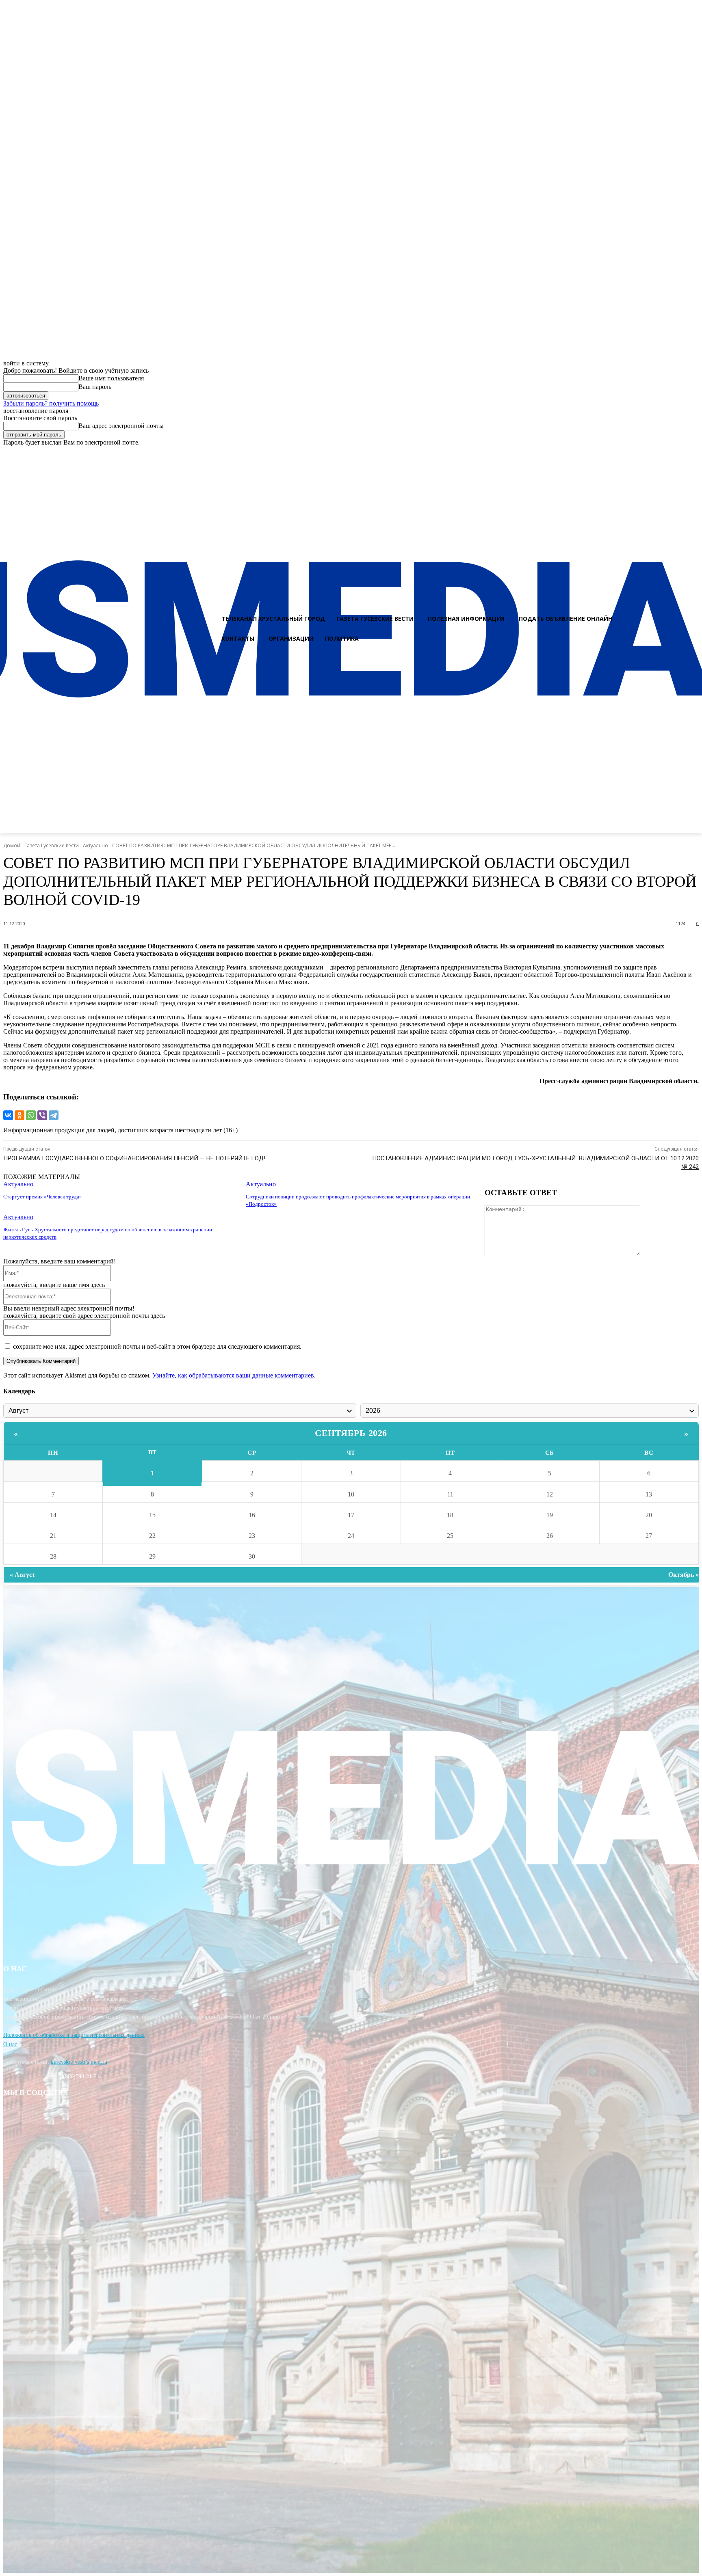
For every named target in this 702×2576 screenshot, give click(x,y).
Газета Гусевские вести (52, 845)
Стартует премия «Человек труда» (43, 1197)
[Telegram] (54, 1115)
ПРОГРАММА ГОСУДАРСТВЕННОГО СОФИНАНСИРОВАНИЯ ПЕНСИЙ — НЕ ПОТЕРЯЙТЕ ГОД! (134, 1158)
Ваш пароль (95, 387)
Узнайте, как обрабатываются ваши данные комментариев (233, 1375)
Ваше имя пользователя (111, 378)
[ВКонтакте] (8, 1115)
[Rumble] (664, 453)
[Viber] (42, 1115)
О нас (10, 2044)
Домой (12, 845)
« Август (23, 1575)
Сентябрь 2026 (351, 1433)
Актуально (95, 845)
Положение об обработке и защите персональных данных (74, 2035)
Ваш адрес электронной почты (121, 426)
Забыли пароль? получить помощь (51, 403)
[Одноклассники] (19, 1115)
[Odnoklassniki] (693, 453)
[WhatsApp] (31, 1115)
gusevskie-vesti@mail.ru (79, 2062)
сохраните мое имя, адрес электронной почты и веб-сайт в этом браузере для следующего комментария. (157, 1346)
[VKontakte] (678, 453)
